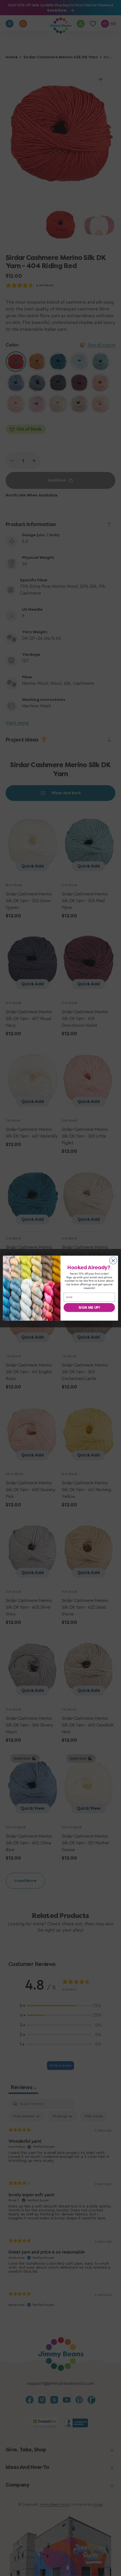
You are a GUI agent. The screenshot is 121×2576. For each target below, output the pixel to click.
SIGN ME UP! (89, 1307)
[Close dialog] (113, 1260)
